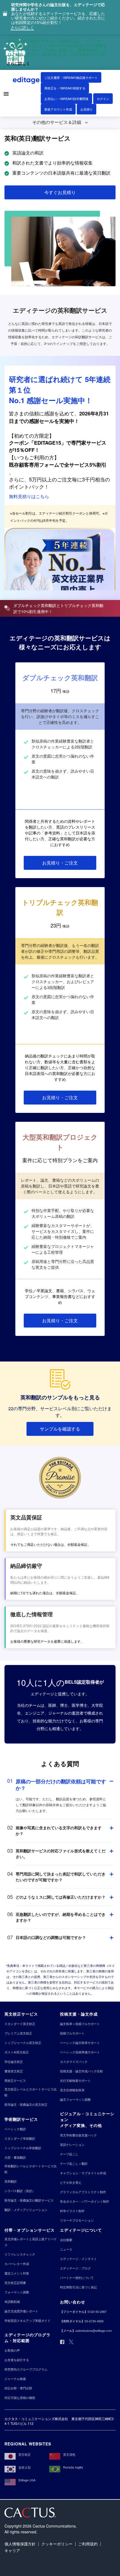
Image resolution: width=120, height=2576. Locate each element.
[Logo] (27, 81)
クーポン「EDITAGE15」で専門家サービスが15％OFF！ (58, 446)
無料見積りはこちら (29, 496)
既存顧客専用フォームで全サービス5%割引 (58, 465)
